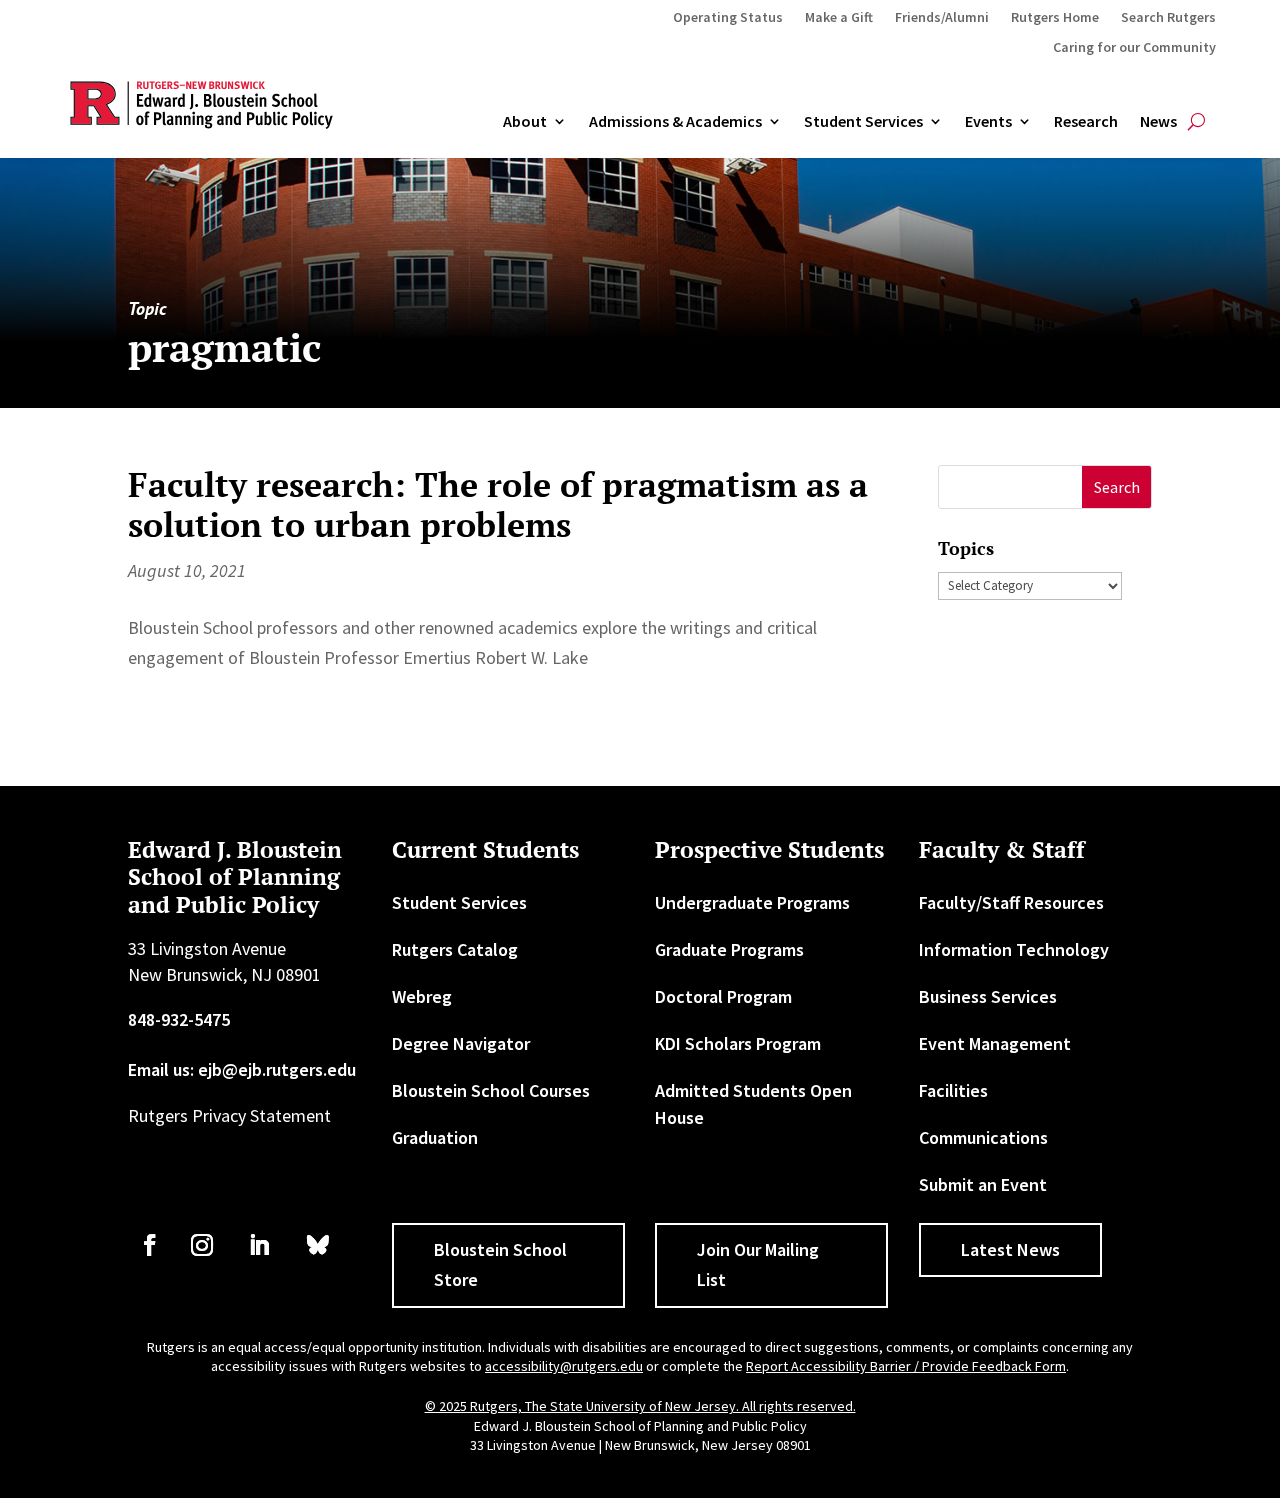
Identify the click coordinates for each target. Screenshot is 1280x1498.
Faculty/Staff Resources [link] (1011, 902)
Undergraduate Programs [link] (752, 902)
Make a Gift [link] (839, 18)
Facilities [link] (953, 1090)
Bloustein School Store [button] (500, 1265)
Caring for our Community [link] (1134, 48)
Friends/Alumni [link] (942, 18)
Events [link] (988, 122)
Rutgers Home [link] (1055, 18)
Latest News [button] (1010, 1249)
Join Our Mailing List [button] (758, 1265)
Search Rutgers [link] (1168, 18)
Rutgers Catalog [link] (455, 949)
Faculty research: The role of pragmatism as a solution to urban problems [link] (498, 505)
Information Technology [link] (1014, 949)
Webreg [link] (422, 996)
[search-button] (1196, 122)
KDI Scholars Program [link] (738, 1043)
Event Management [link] (995, 1043)
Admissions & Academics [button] (675, 122)
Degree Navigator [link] (461, 1043)
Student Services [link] (863, 122)
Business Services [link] (988, 996)
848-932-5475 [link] (179, 1019)
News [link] (1158, 122)
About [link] (525, 122)
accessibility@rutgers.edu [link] (564, 1366)
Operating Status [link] (728, 18)
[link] (150, 1245)
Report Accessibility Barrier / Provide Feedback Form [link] (906, 1366)
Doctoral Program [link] (723, 996)
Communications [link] (983, 1137)
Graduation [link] (435, 1137)
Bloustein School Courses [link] (491, 1090)
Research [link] (1086, 122)
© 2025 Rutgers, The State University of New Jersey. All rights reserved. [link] (640, 1406)
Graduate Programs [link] (729, 949)
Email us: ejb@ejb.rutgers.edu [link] (242, 1069)
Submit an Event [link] (983, 1184)
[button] (1116, 487)
